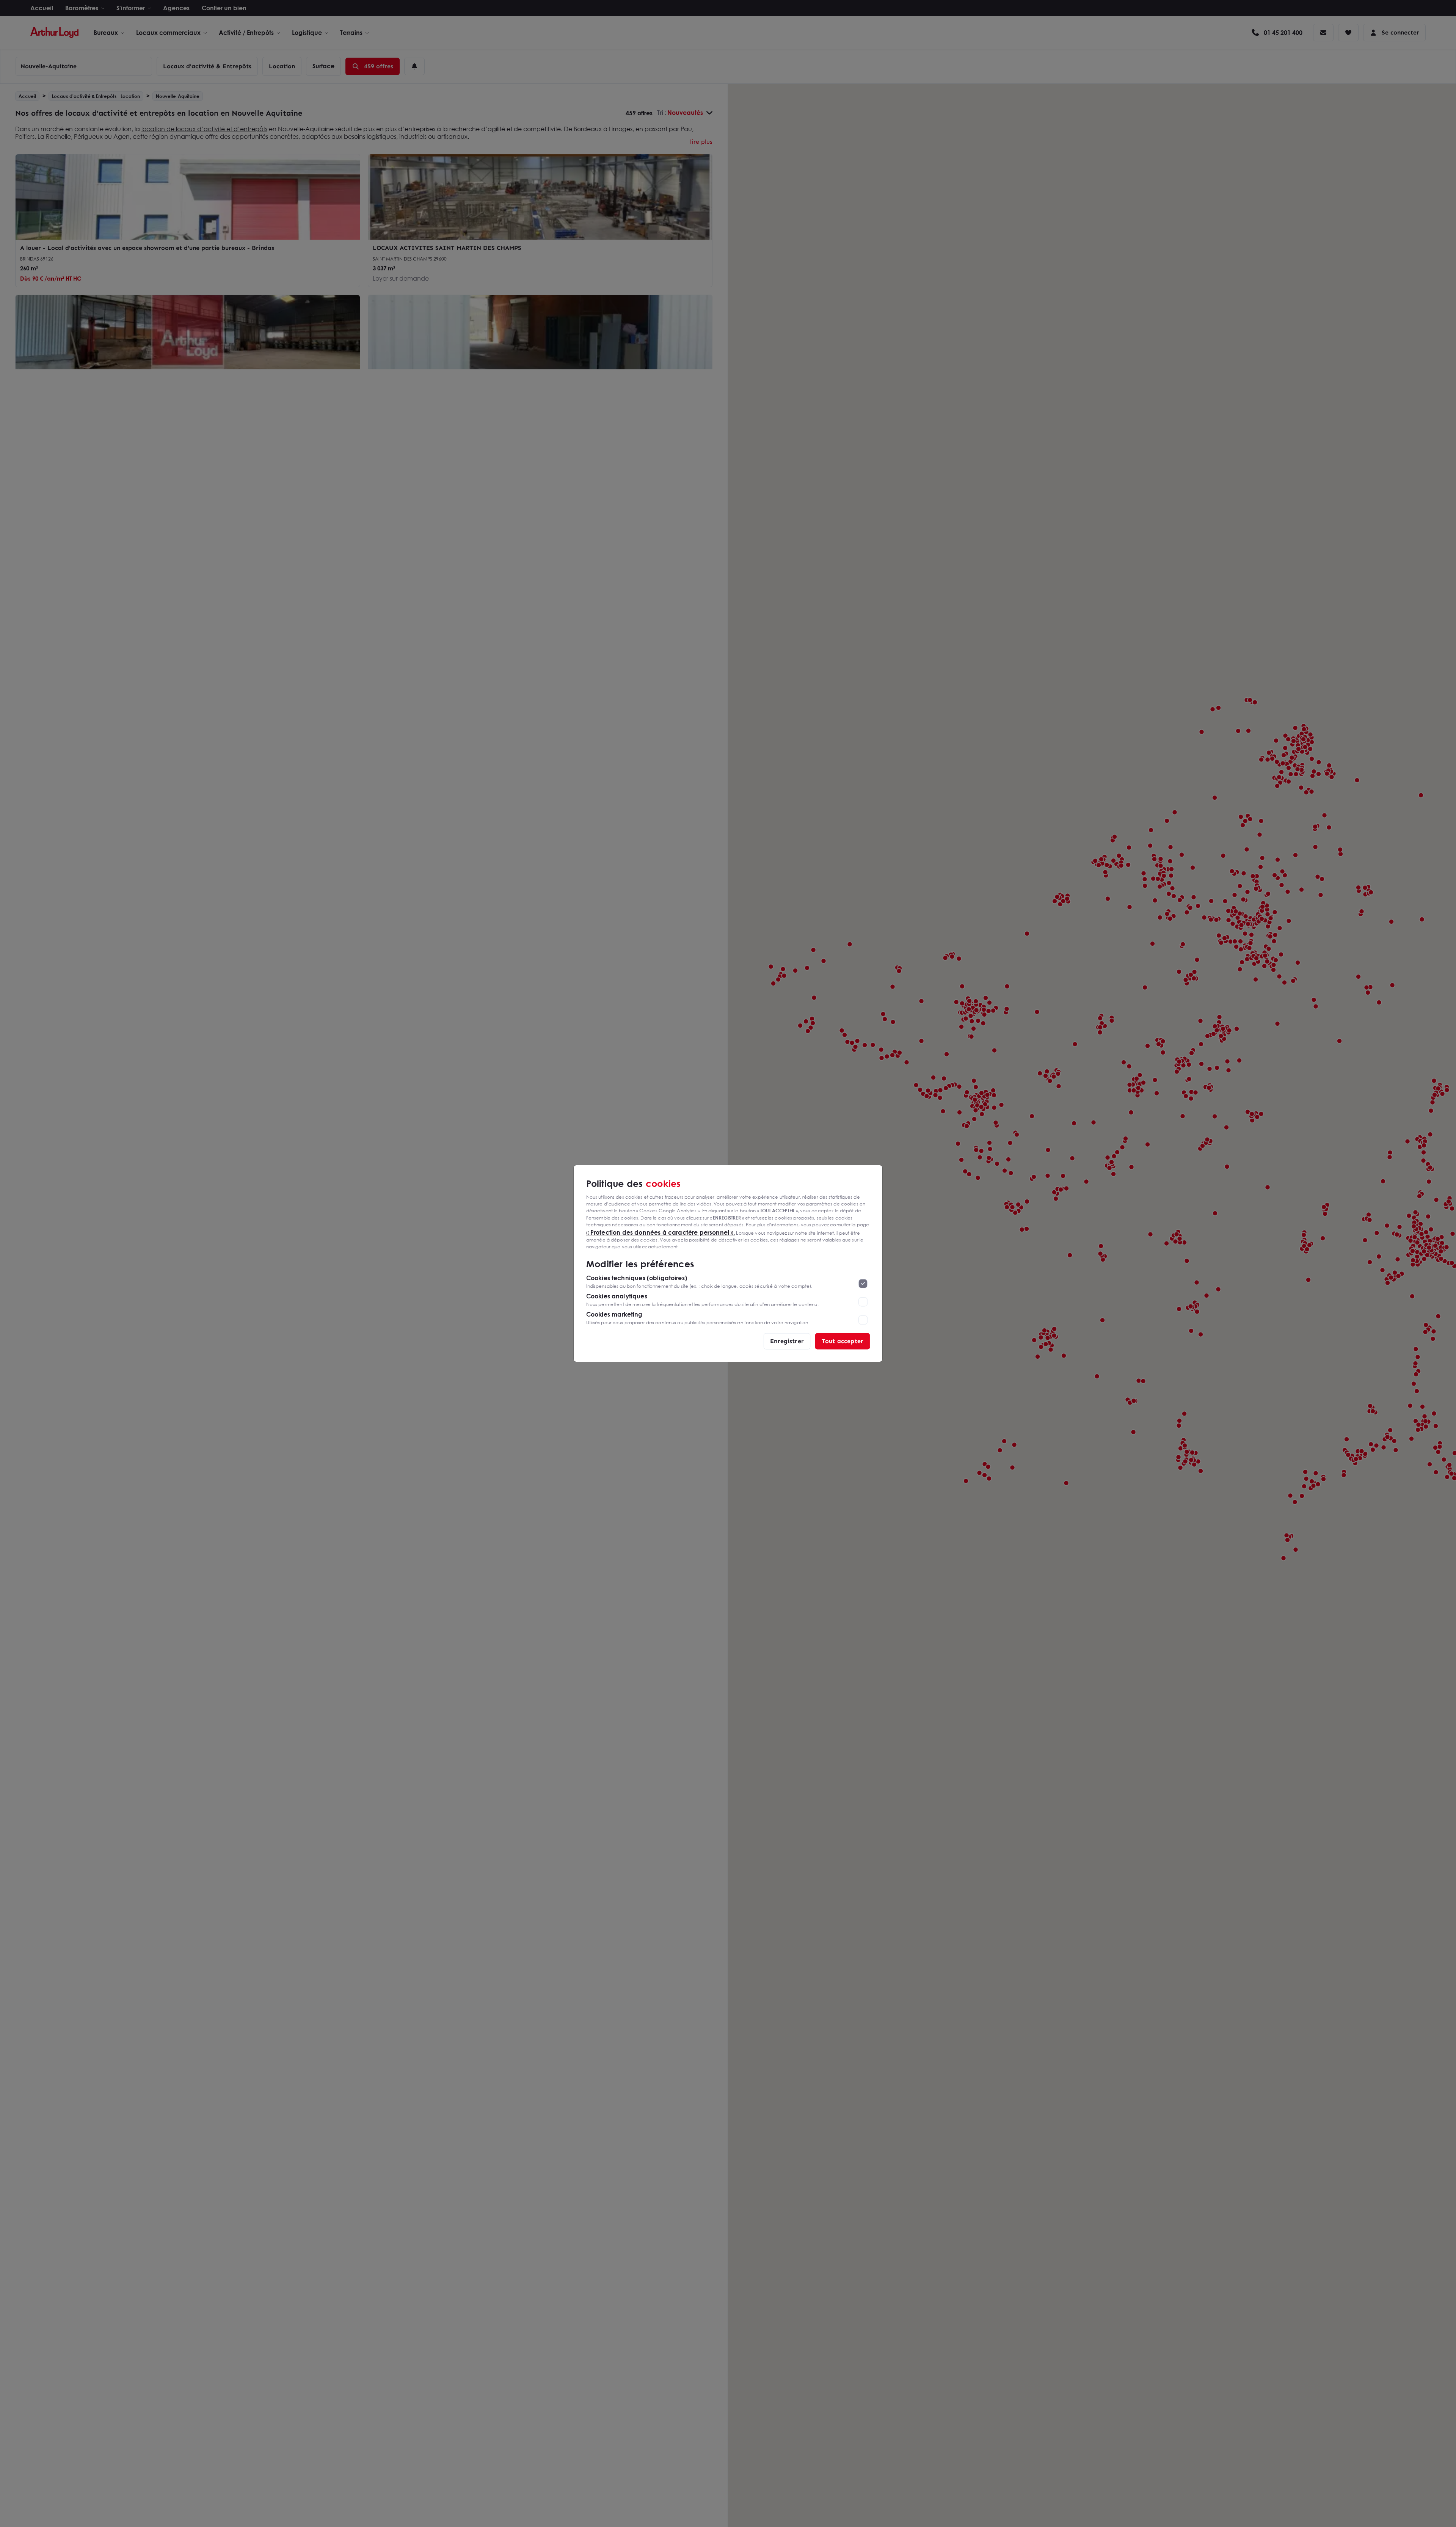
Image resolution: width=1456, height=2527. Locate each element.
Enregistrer (787, 1341)
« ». (661, 1232)
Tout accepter (843, 1341)
